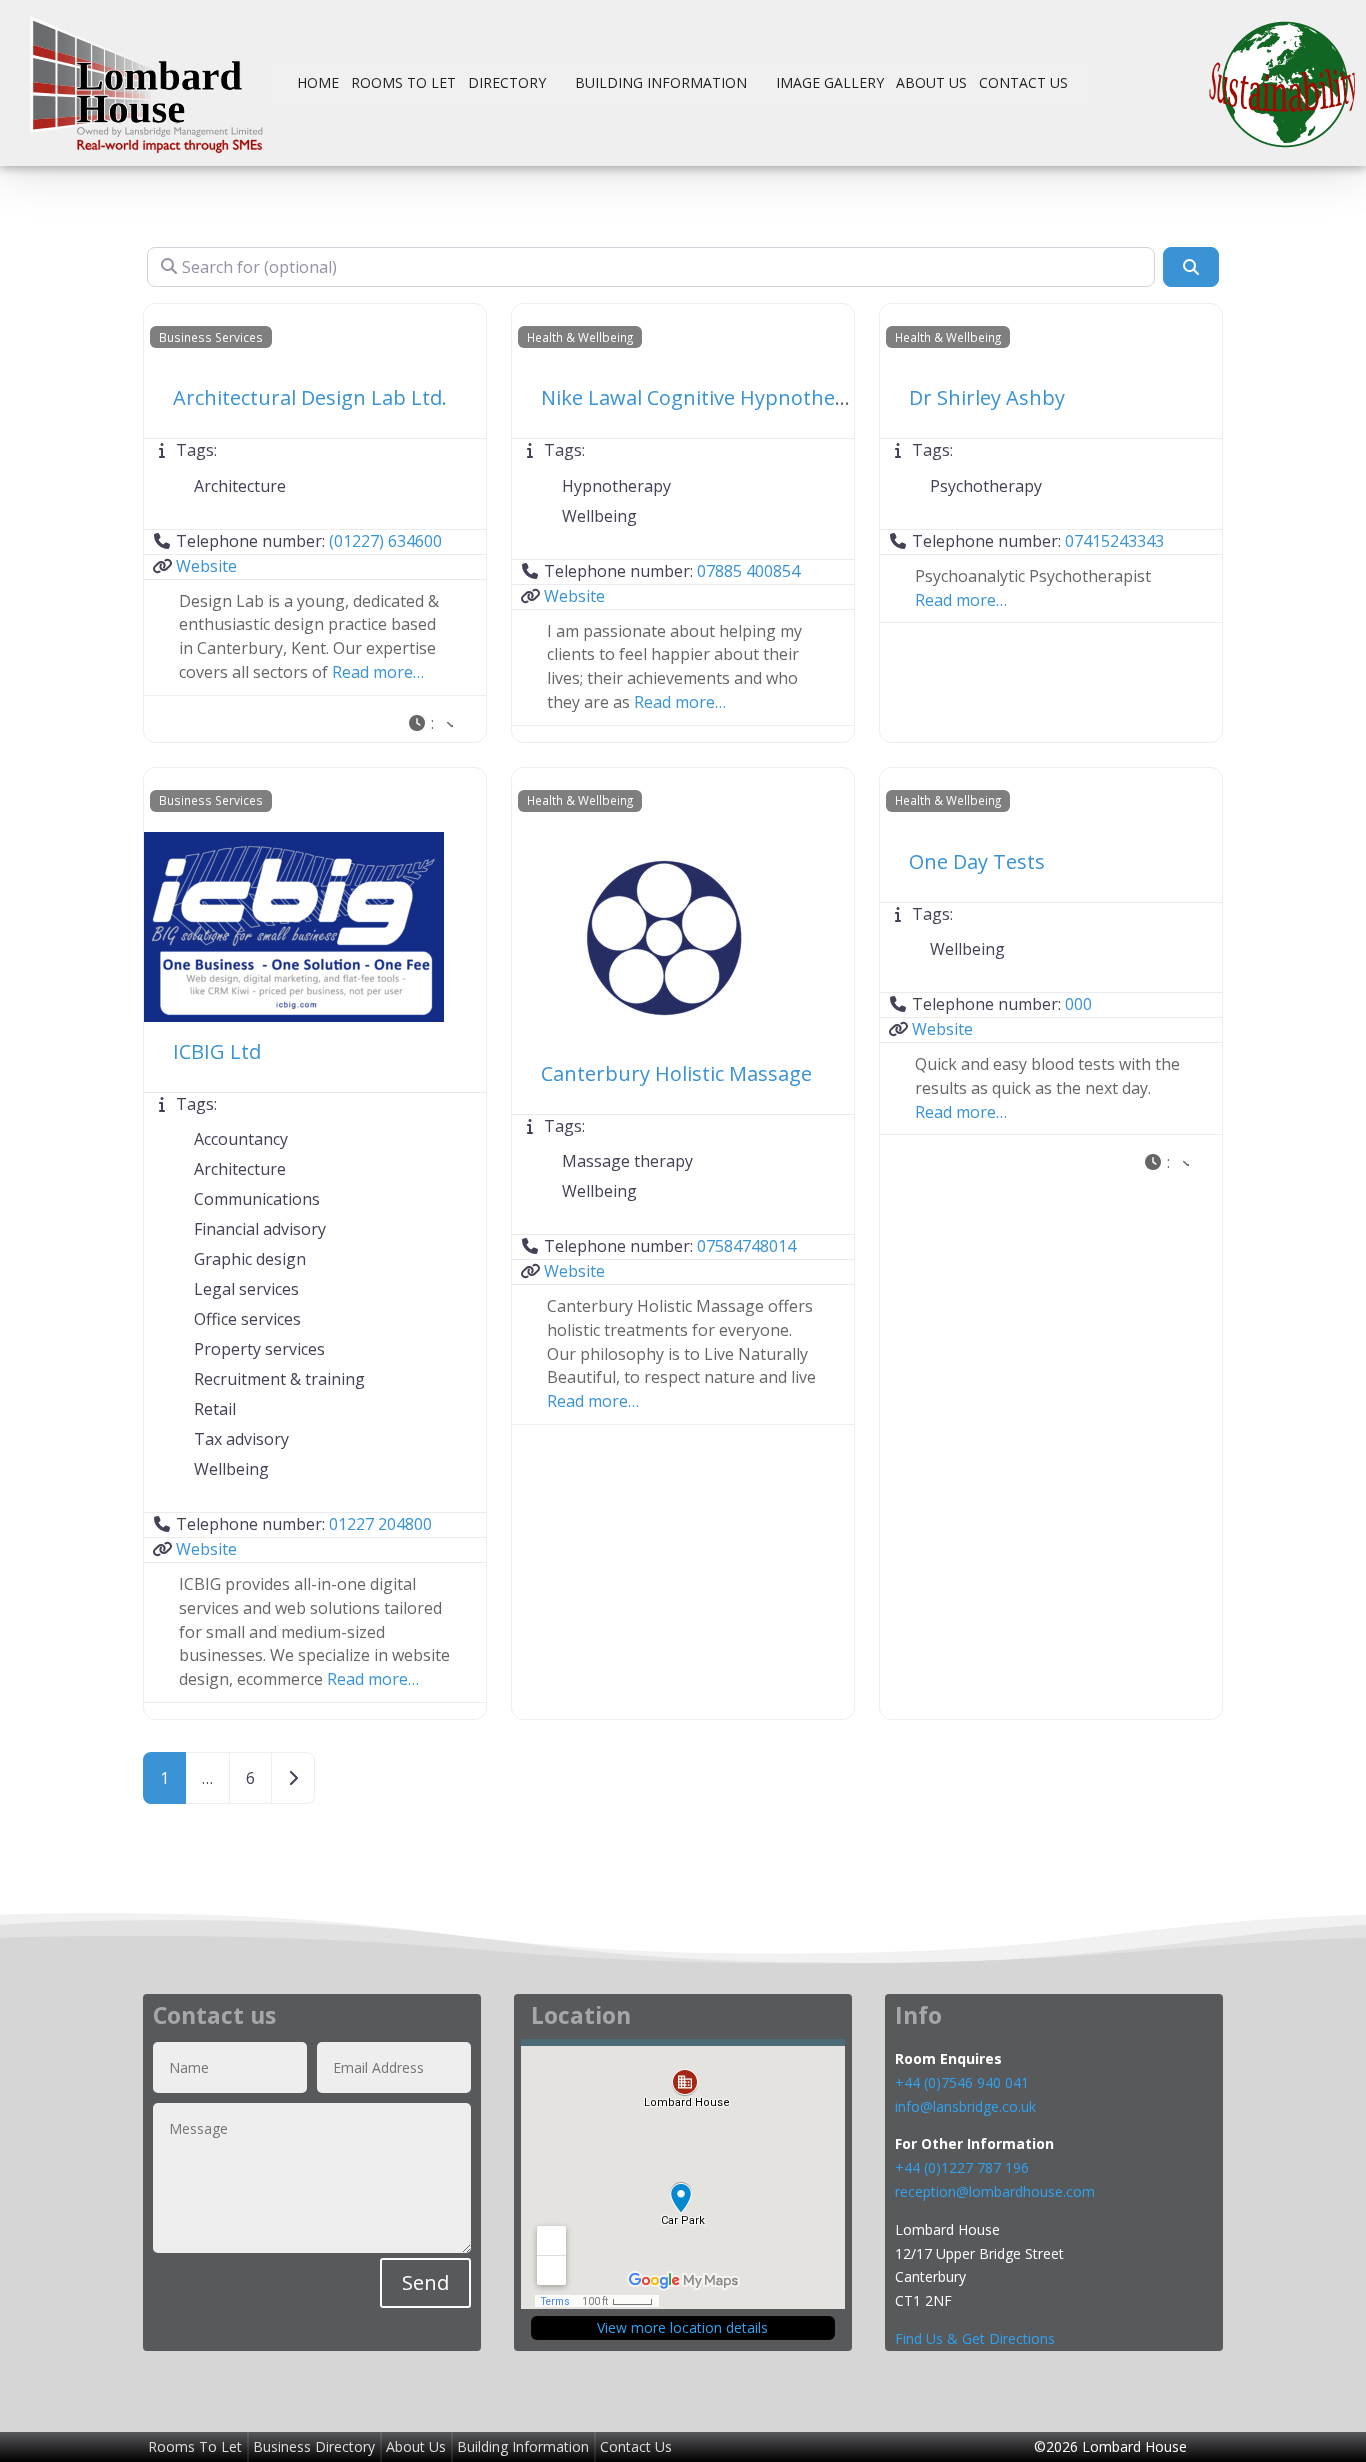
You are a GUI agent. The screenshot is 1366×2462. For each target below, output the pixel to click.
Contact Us (1023, 82)
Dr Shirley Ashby (987, 397)
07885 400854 (748, 571)
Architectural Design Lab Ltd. (310, 397)
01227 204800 (380, 1524)
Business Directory (314, 2446)
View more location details (682, 2327)
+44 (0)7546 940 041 (962, 2082)
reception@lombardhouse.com (995, 2191)
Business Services (211, 337)
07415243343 (1114, 541)
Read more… (378, 672)
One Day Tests (977, 861)
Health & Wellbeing (580, 337)
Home (318, 82)
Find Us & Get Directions (975, 2338)
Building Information (661, 82)
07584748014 (746, 1246)
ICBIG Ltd (217, 1051)
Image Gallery (830, 82)
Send (425, 2282)
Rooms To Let (403, 82)
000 (1078, 1004)
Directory (507, 82)
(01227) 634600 (385, 541)
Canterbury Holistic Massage (676, 1073)
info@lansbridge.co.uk (965, 2106)
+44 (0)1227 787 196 (964, 2167)
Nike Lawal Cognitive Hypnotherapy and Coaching (776, 397)
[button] (430, 724)
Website (206, 566)
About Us (931, 82)
